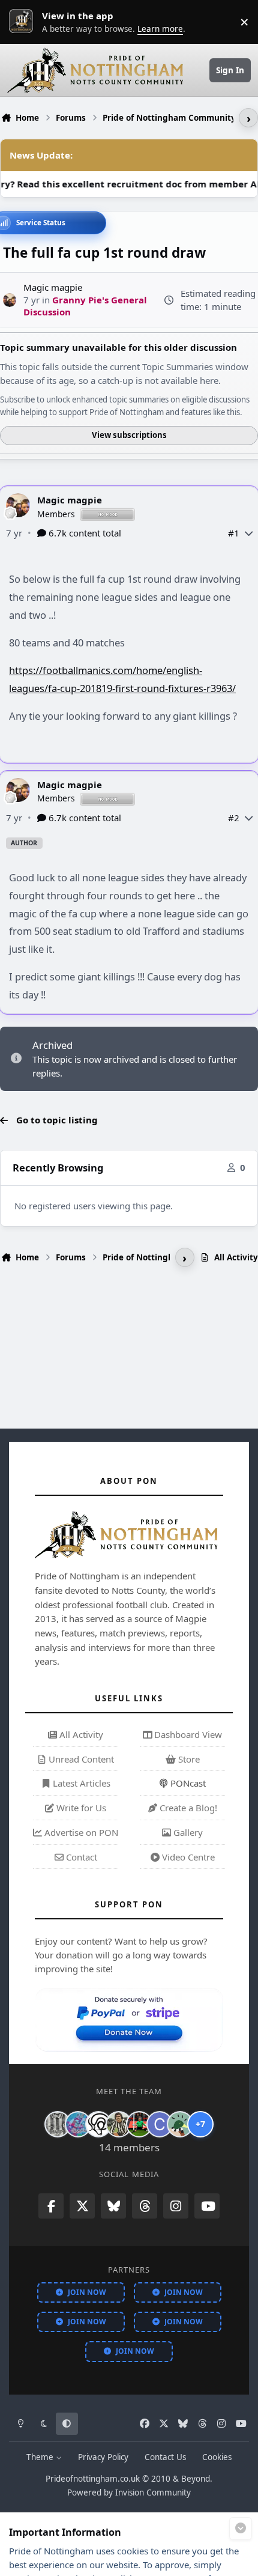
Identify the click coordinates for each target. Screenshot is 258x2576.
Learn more (24, 22)
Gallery (187, 1832)
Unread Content (80, 1759)
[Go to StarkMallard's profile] (180, 2124)
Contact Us (165, 2457)
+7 (200, 2124)
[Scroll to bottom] (241, 2529)
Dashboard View (187, 1734)
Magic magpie (70, 500)
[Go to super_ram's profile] (98, 2124)
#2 (234, 818)
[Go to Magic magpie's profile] (10, 300)
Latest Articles (80, 1783)
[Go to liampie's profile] (139, 2124)
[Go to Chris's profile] (58, 2124)
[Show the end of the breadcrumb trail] (248, 118)
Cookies (217, 2457)
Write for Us (80, 1808)
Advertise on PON (80, 1832)
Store (188, 1759)
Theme (41, 2457)
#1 (234, 533)
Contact (80, 1857)
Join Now (87, 2292)
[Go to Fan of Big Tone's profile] (119, 2124)
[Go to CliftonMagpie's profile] (160, 2124)
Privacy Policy (103, 2457)
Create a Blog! (187, 1808)
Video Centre (187, 1857)
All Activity (80, 1734)
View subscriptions (129, 435)
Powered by (129, 2492)
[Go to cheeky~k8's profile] (78, 2124)
